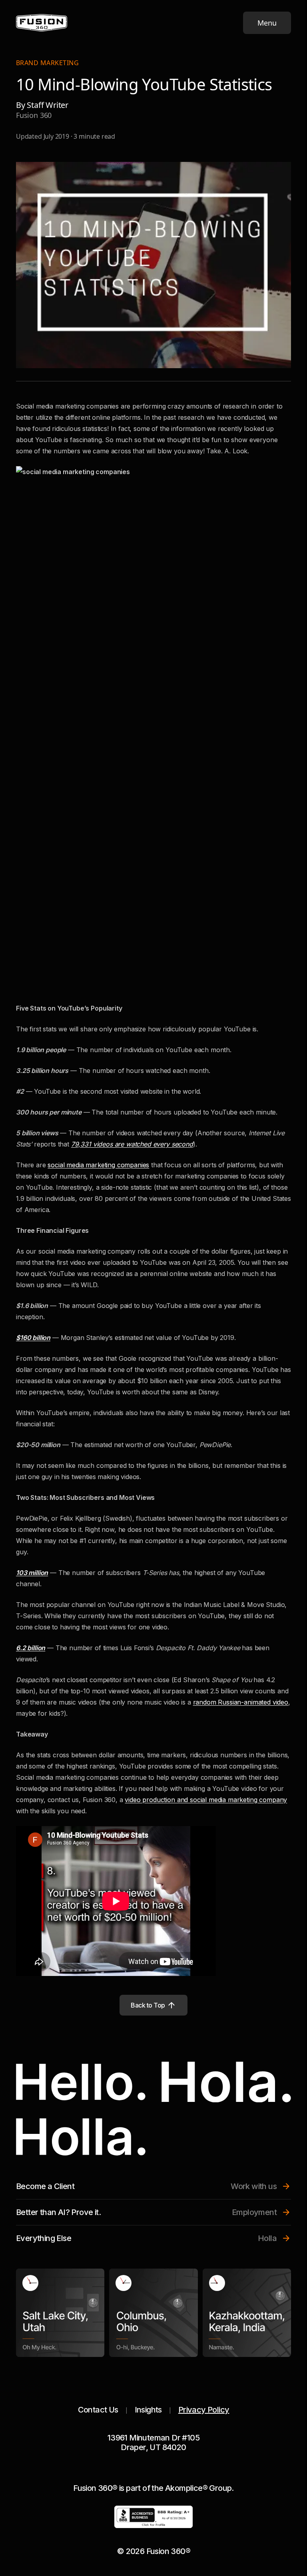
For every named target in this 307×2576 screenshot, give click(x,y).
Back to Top (148, 2005)
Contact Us (98, 2410)
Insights (148, 2410)
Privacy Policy (204, 2410)
